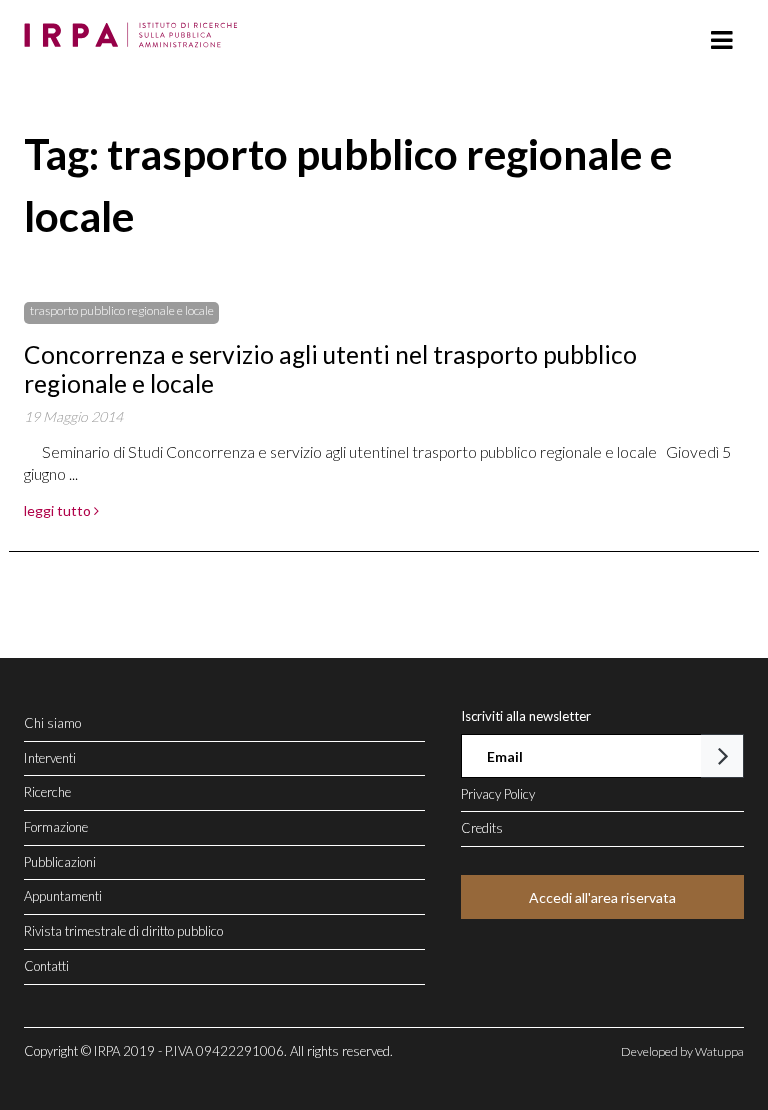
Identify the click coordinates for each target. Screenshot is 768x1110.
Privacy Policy (498, 794)
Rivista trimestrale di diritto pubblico (123, 931)
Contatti (46, 966)
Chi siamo (52, 723)
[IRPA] (135, 29)
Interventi (50, 758)
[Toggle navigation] (721, 40)
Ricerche (47, 792)
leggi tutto (59, 510)
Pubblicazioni (60, 862)
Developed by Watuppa (682, 1051)
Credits (482, 828)
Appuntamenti (63, 896)
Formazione (56, 827)
